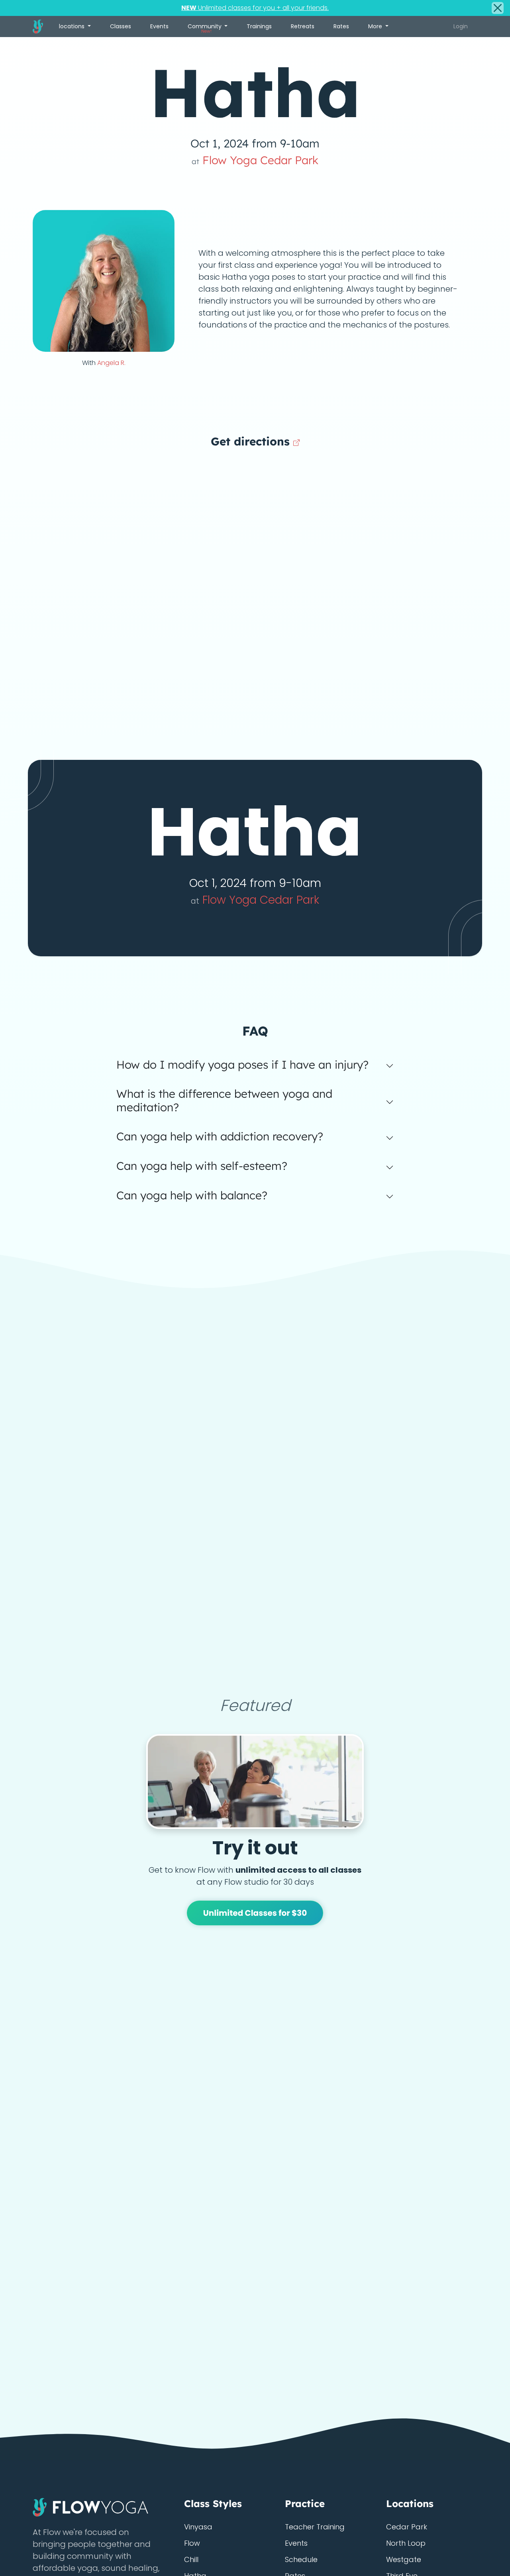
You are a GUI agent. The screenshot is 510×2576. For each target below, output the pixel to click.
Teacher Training (315, 2527)
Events (159, 26)
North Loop (406, 2543)
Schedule (301, 2559)
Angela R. (111, 363)
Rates (341, 26)
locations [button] (73, 26)
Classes (121, 26)
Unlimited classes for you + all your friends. (255, 8)
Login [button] (461, 26)
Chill (191, 2559)
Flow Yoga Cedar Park (255, 160)
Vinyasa (198, 2527)
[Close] (498, 8)
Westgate (404, 2559)
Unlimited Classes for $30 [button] (255, 1913)
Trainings (259, 26)
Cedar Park (407, 2527)
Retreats (303, 26)
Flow (192, 2543)
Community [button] (205, 28)
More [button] (376, 26)
